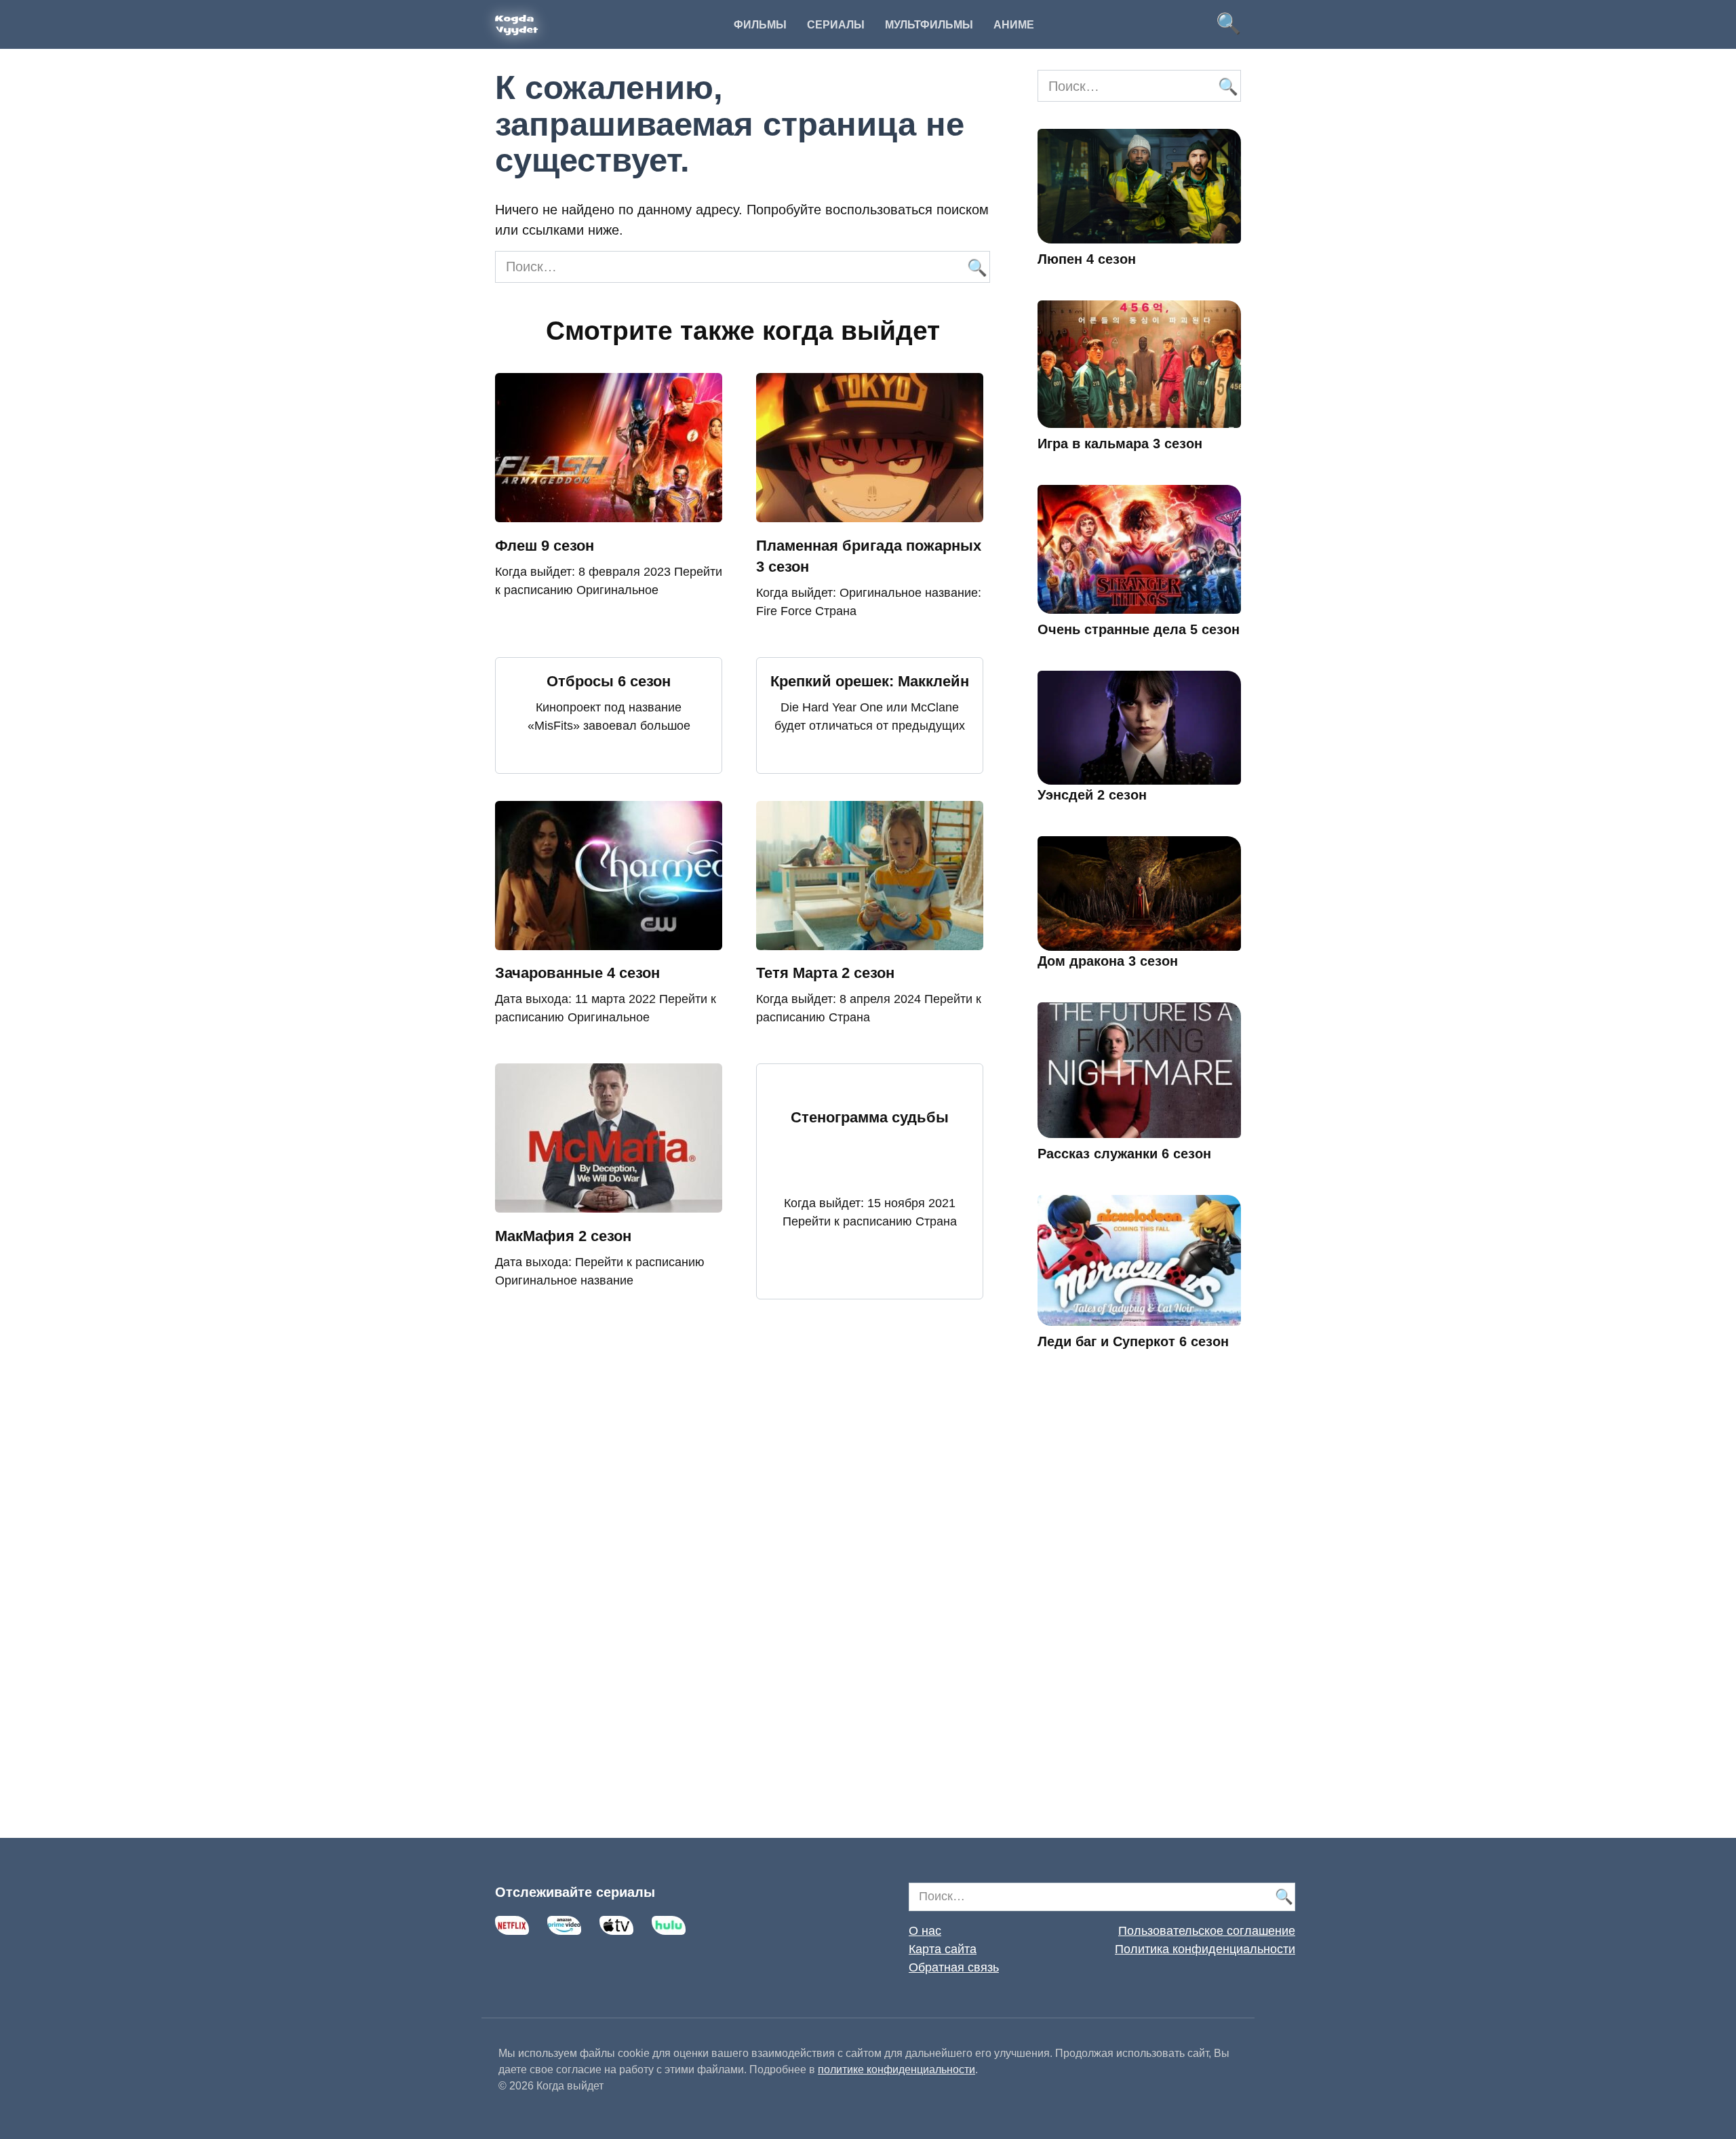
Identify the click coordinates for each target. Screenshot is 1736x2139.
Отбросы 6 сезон (609, 681)
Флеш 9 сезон (545, 546)
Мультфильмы (929, 25)
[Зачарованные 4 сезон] (609, 940)
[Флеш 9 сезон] (609, 512)
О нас (925, 1931)
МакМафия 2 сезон (563, 1236)
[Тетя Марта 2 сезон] (870, 940)
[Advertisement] (1139, 1613)
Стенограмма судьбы (870, 1118)
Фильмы (760, 25)
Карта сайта (943, 1949)
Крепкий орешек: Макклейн (870, 681)
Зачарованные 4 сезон (577, 974)
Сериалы (836, 25)
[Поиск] (976, 267)
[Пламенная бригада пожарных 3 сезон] (870, 512)
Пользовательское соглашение (1207, 1931)
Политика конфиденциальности (1205, 1949)
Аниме (1014, 25)
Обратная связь (954, 1967)
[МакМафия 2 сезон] (609, 1202)
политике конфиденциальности (896, 2069)
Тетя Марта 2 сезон (825, 974)
